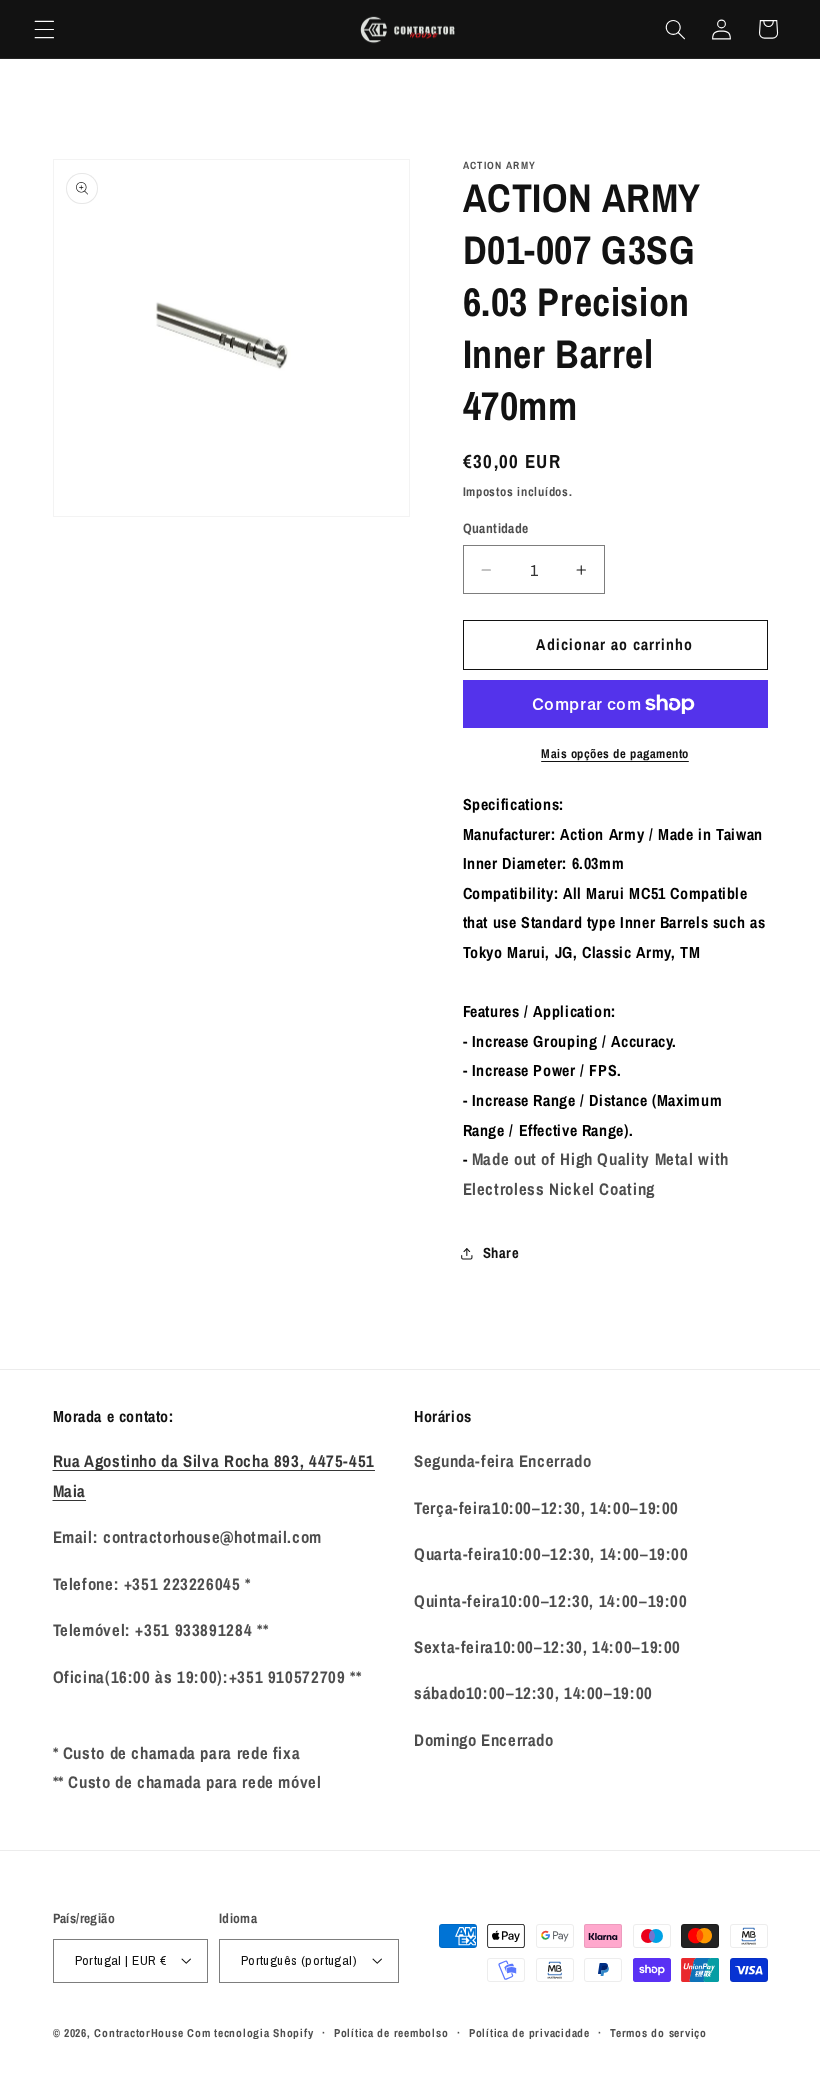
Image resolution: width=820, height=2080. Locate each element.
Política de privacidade (529, 2033)
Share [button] (501, 1253)
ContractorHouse (138, 2033)
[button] (44, 29)
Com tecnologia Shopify (250, 2033)
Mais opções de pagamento (615, 753)
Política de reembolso (391, 2033)
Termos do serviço (658, 2033)
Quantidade (496, 528)
